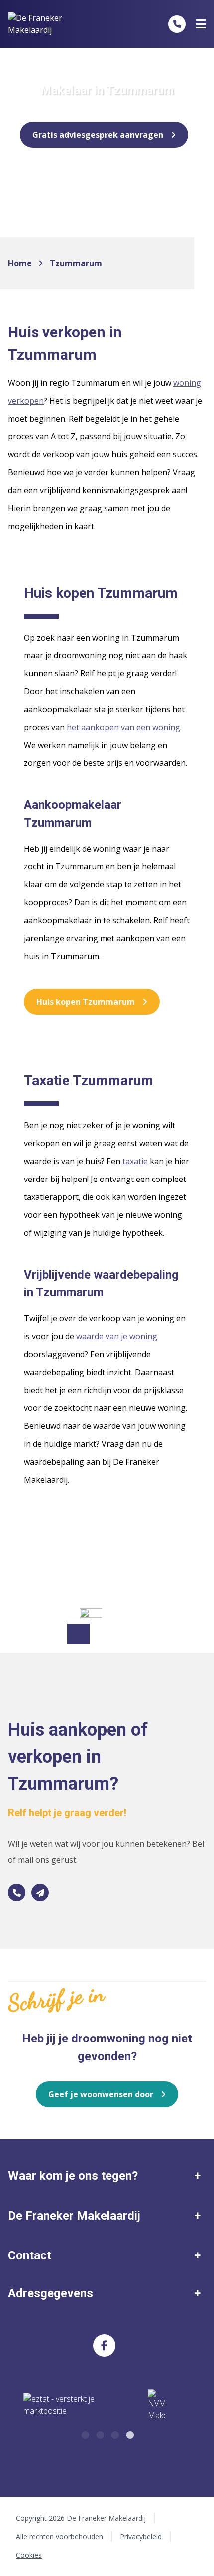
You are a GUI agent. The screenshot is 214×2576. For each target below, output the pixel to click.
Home (20, 263)
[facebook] (104, 2345)
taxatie (135, 1161)
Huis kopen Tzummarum (86, 1002)
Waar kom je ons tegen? (73, 2176)
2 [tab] (100, 2434)
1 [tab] (85, 2434)
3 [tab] (114, 2434)
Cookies (29, 2555)
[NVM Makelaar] (157, 2405)
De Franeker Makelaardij (74, 2216)
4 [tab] (129, 2434)
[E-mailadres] (40, 1892)
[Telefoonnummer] (177, 24)
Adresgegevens (51, 2293)
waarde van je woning (117, 1336)
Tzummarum (76, 263)
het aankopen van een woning (123, 727)
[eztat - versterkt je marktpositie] (59, 2405)
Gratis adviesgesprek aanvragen (98, 135)
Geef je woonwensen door (101, 2094)
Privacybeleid (141, 2536)
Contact (30, 2255)
